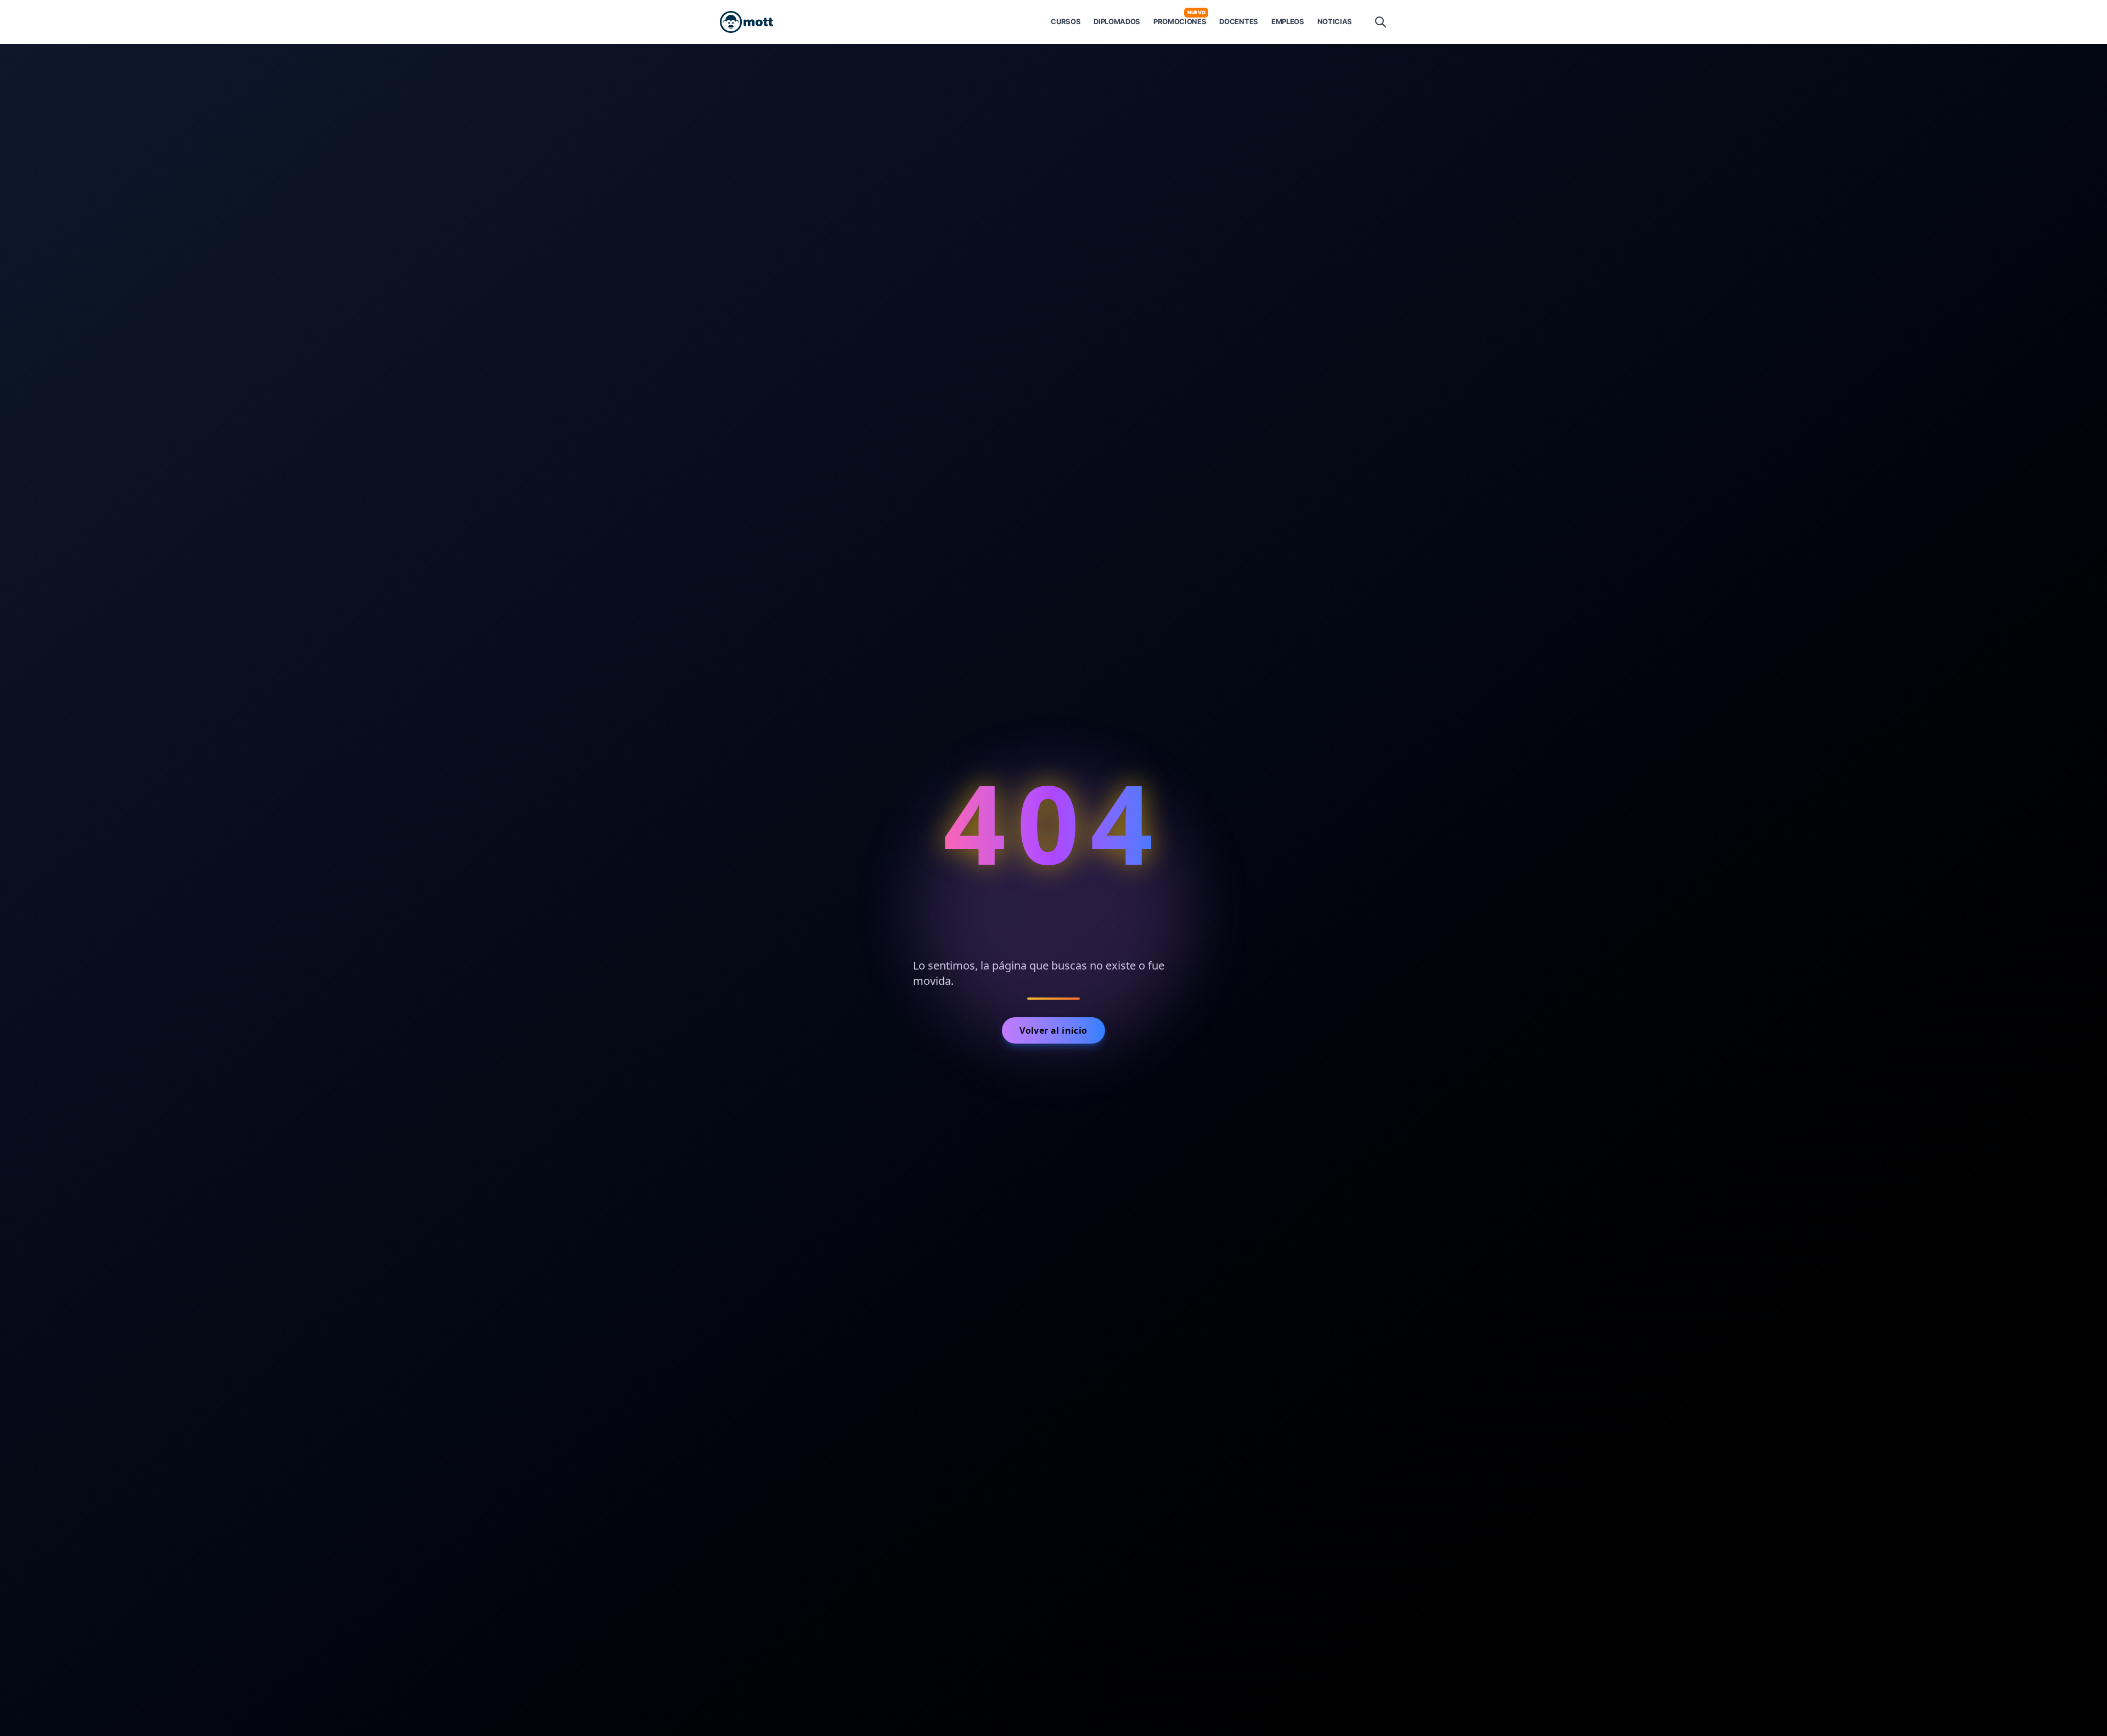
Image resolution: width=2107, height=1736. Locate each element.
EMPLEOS (1288, 21)
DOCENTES (1238, 21)
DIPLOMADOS (1117, 21)
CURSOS (1066, 21)
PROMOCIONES (1180, 21)
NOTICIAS (1335, 21)
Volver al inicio (1053, 1030)
